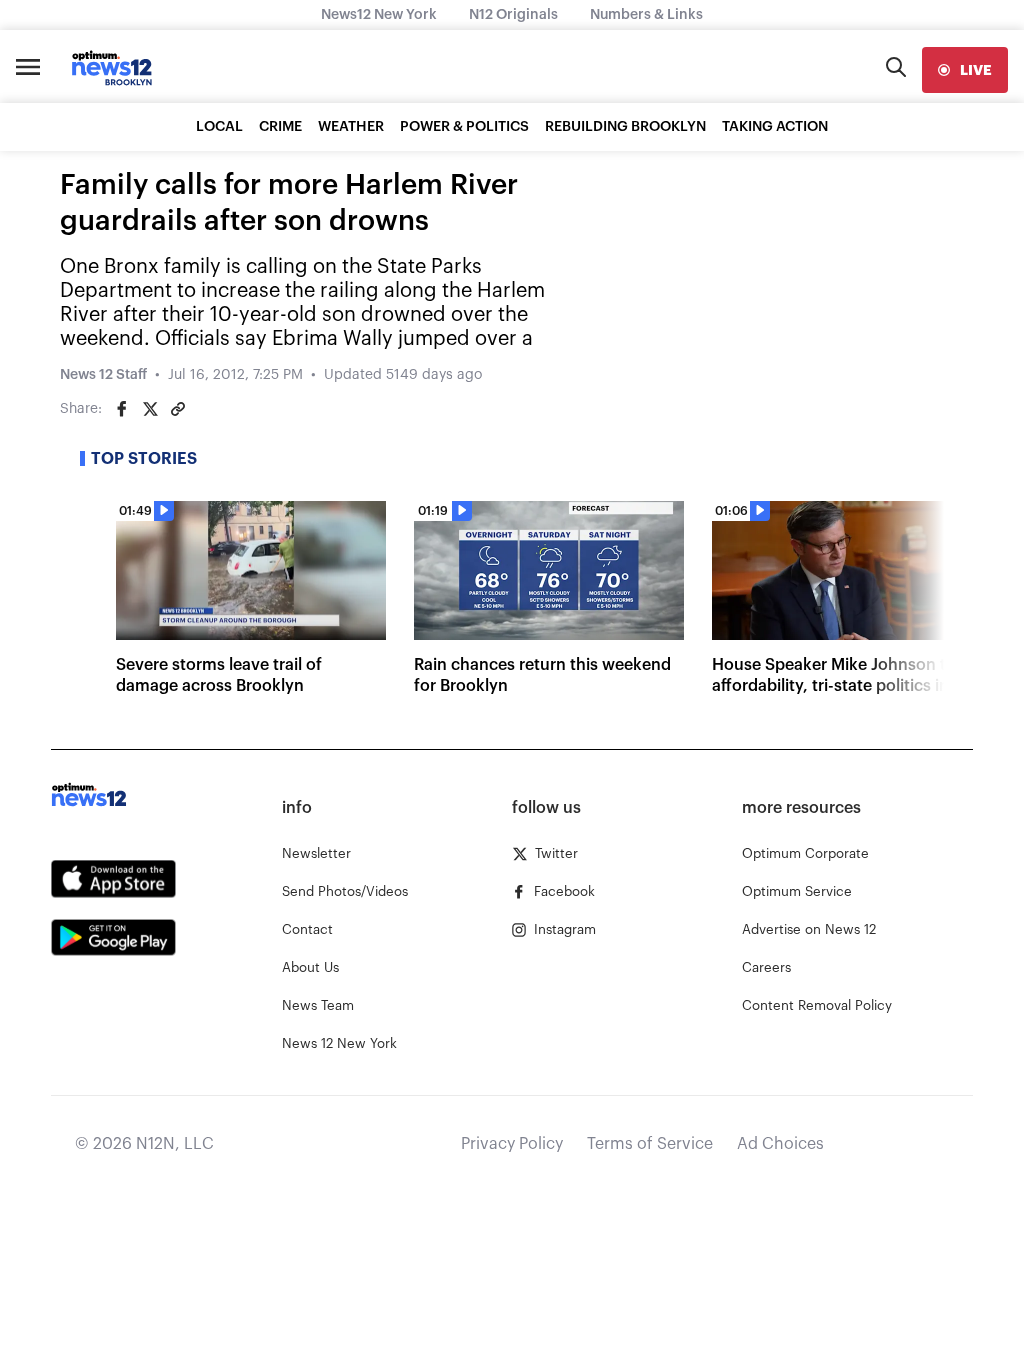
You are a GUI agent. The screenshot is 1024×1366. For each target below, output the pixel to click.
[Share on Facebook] (122, 409)
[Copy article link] (178, 409)
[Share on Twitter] (150, 409)
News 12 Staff (103, 375)
